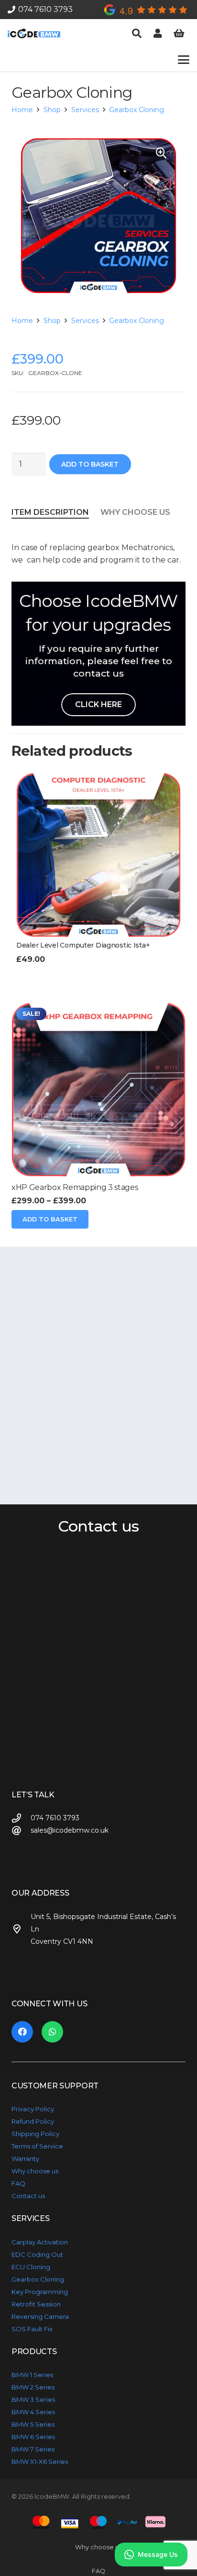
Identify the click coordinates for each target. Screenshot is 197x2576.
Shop (52, 110)
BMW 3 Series (33, 2399)
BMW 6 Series (33, 2437)
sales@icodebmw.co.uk (70, 1830)
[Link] (158, 33)
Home (22, 110)
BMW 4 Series (33, 2412)
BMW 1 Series (32, 2375)
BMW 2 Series (33, 2387)
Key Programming (40, 2292)
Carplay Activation (40, 2242)
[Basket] (179, 33)
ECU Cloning (31, 2267)
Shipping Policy (35, 2134)
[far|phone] (21, 1818)
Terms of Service (37, 2146)
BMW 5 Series (33, 2424)
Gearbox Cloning (137, 110)
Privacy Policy (33, 2109)
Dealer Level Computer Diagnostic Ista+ (83, 945)
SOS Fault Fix (32, 2329)
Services (85, 110)
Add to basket (90, 464)
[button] (137, 33)
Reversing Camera (40, 2316)
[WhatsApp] (52, 2032)
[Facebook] (22, 2032)
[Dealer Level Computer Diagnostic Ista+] (98, 855)
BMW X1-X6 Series (40, 2461)
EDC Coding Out (37, 2254)
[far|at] (21, 1830)
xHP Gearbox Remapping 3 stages (75, 1187)
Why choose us (35, 2171)
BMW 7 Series (33, 2449)
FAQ (18, 2183)
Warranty (25, 2159)
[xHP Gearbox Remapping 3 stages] (98, 1090)
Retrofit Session (36, 2304)
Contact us (28, 2196)
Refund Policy (33, 2121)
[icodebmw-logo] (34, 33)
